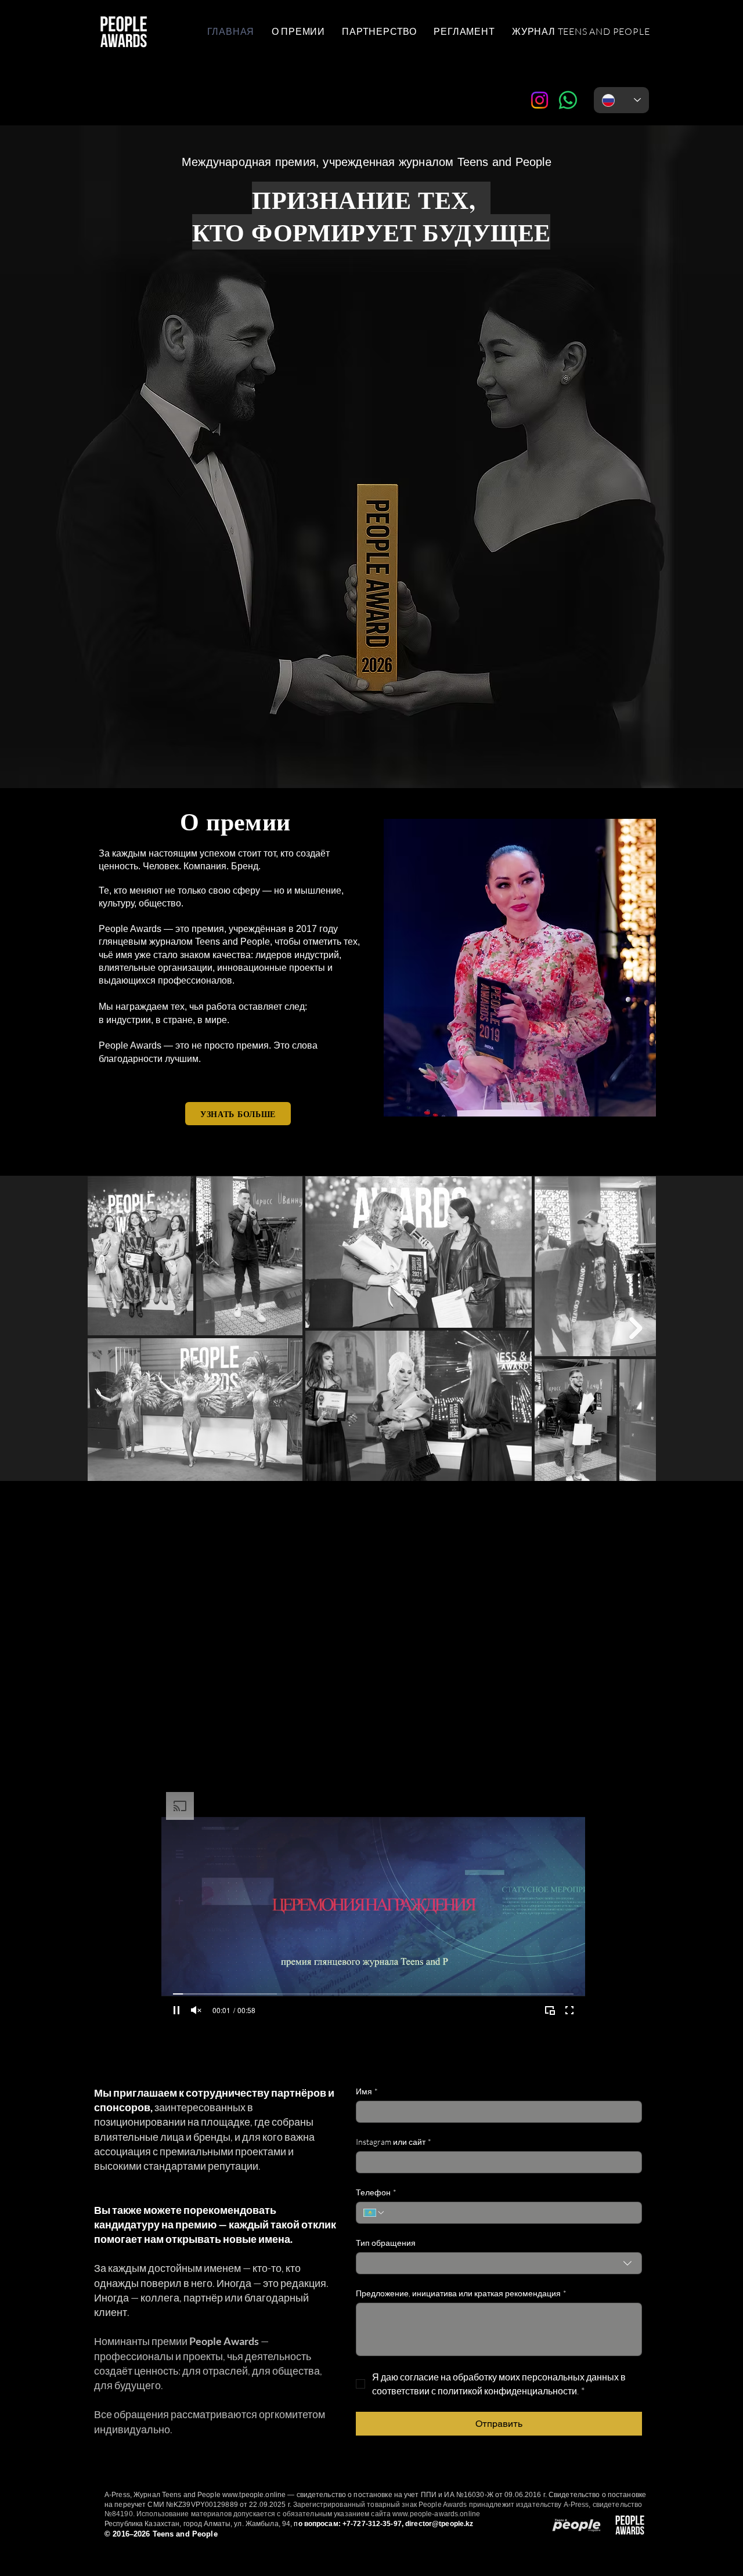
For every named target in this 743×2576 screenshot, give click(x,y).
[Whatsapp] (568, 100)
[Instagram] (540, 100)
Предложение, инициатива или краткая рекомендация (461, 2293)
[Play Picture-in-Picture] (550, 2010)
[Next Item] (636, 1328)
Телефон (376, 2192)
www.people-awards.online (436, 2514)
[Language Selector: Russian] (621, 100)
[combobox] (499, 2263)
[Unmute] (196, 2010)
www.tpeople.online (254, 2495)
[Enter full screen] (569, 2010)
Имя (367, 2091)
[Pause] (176, 2010)
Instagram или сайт (394, 2142)
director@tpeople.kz (439, 2524)
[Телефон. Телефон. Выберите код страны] (374, 2213)
